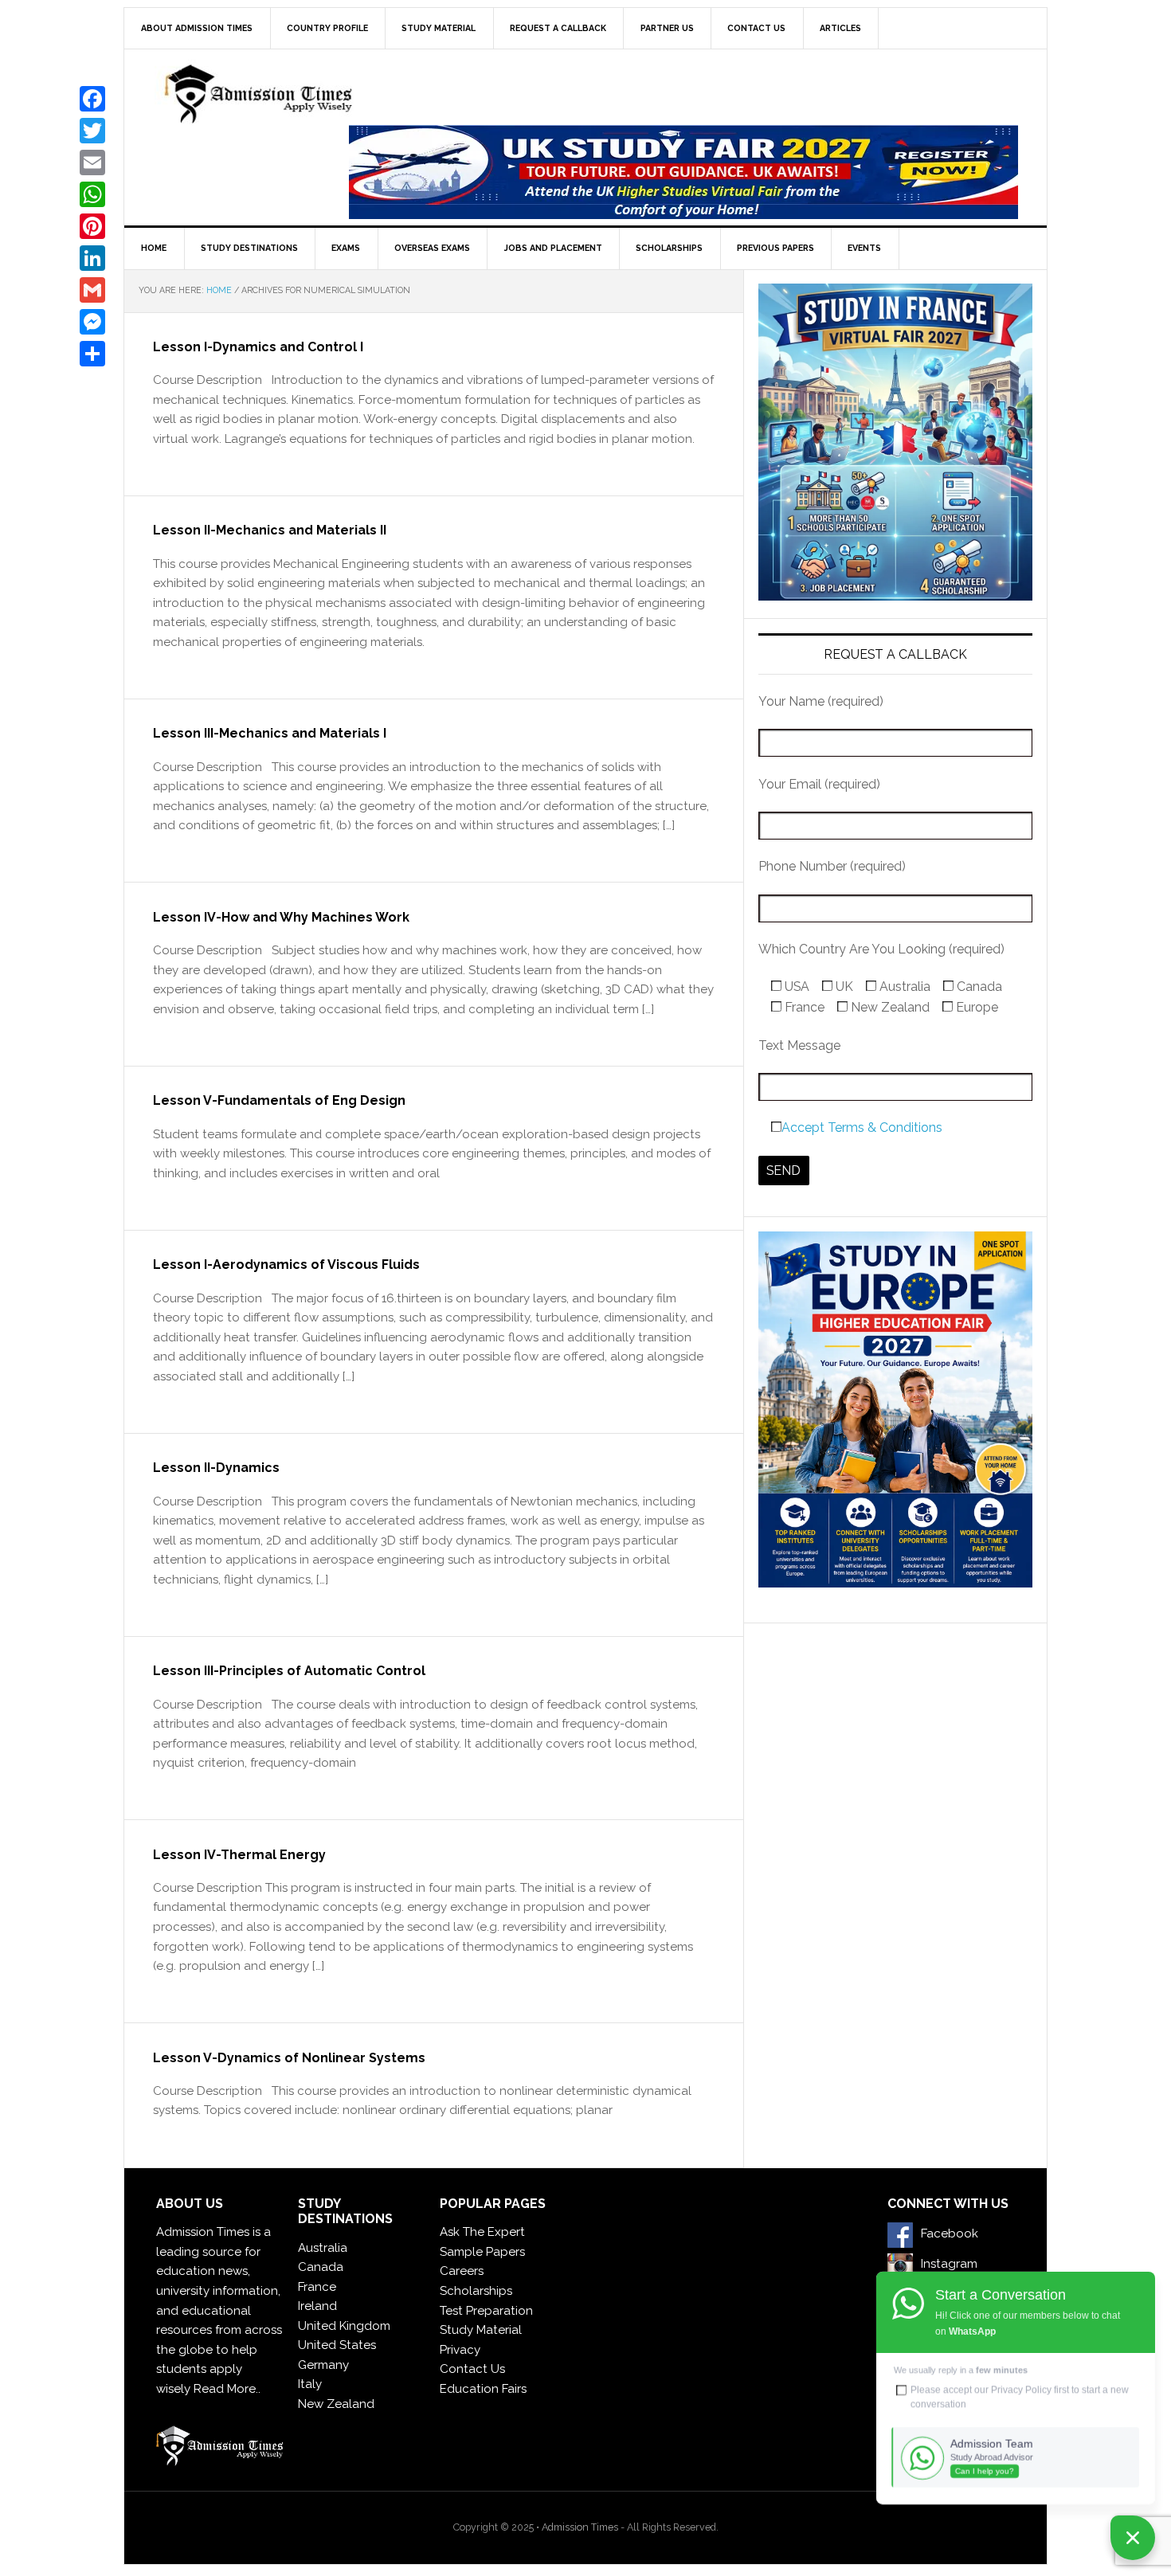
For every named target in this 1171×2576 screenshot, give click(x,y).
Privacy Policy (1021, 2390)
